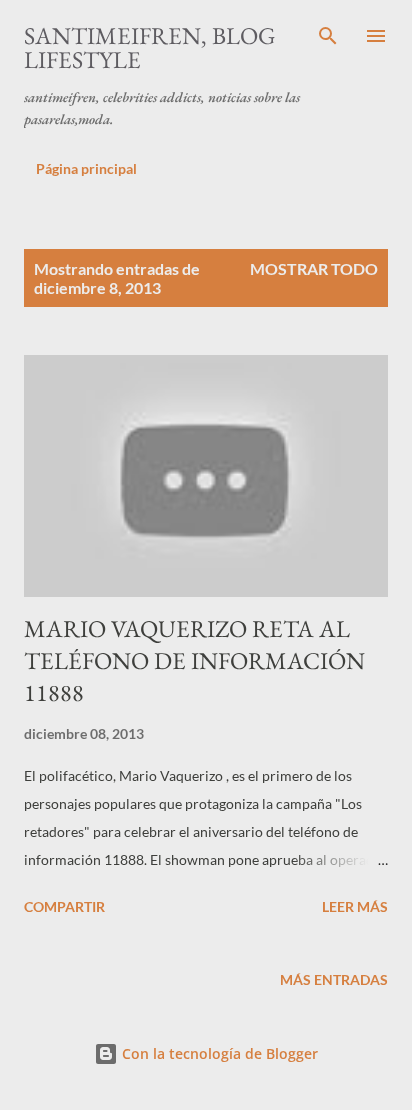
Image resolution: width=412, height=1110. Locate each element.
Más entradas (334, 979)
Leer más (355, 906)
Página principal (86, 168)
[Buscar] (328, 36)
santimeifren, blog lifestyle (150, 47)
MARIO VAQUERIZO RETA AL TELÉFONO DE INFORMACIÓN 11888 (194, 660)
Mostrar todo (314, 268)
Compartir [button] (64, 906)
